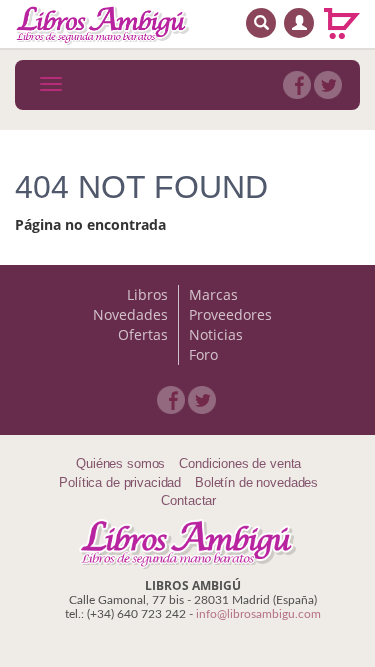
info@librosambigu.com (258, 614)
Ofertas (143, 334)
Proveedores (230, 314)
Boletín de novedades (256, 482)
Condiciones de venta (240, 463)
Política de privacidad (120, 482)
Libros (147, 294)
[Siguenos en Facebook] (297, 85)
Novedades (130, 314)
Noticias (216, 334)
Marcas (213, 294)
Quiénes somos (120, 463)
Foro (203, 354)
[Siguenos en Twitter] (328, 85)
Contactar (188, 500)
